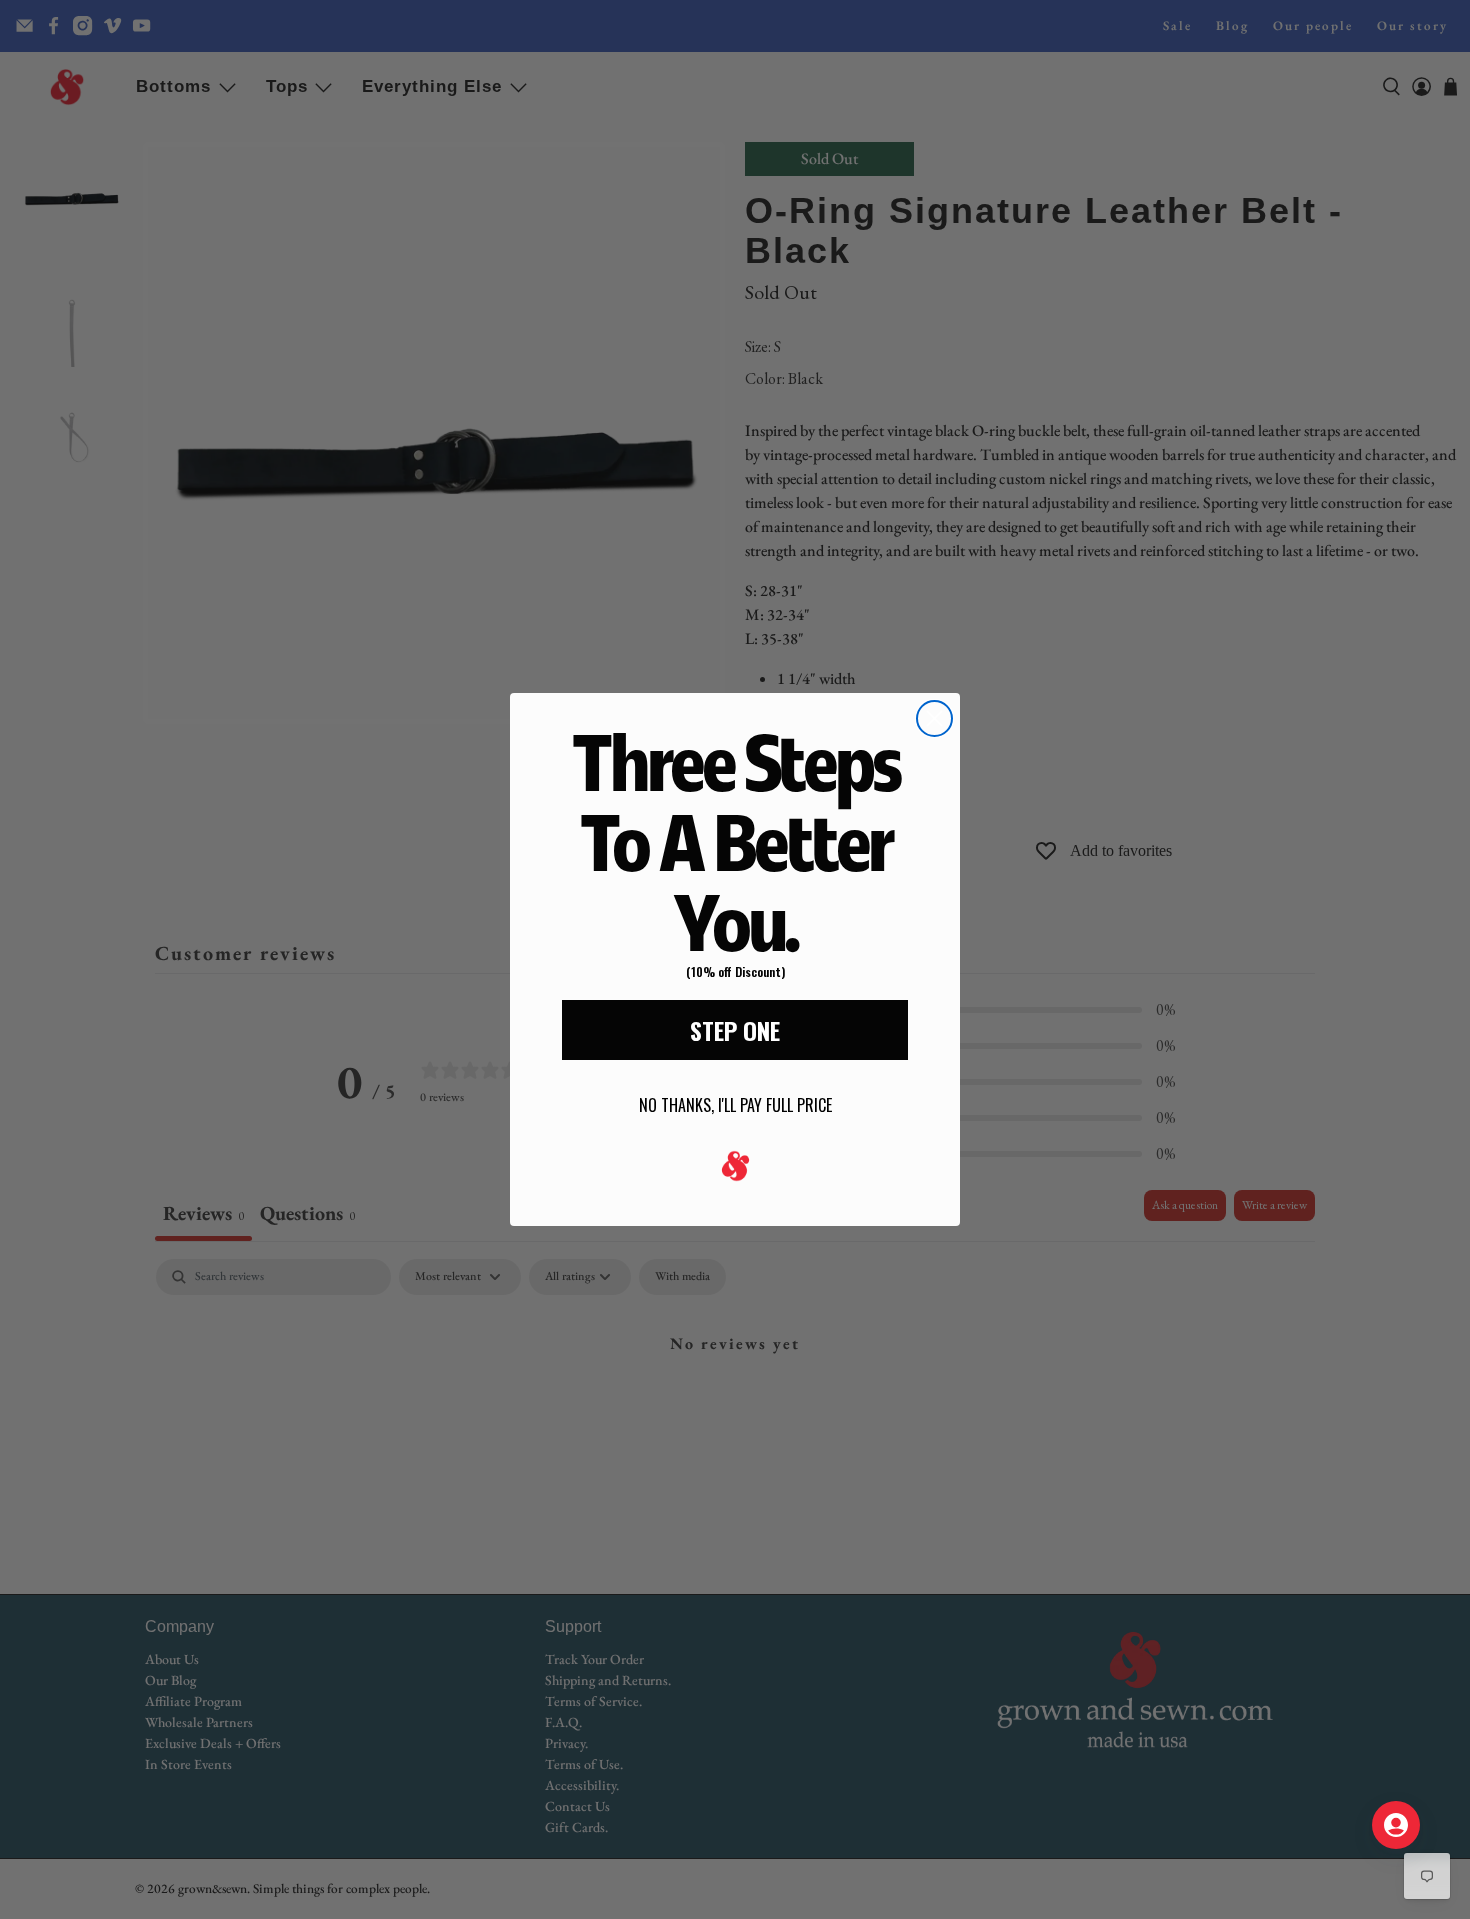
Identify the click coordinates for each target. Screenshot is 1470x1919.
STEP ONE (735, 1030)
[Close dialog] (934, 718)
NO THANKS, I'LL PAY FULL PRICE (735, 1105)
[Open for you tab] (1396, 1825)
